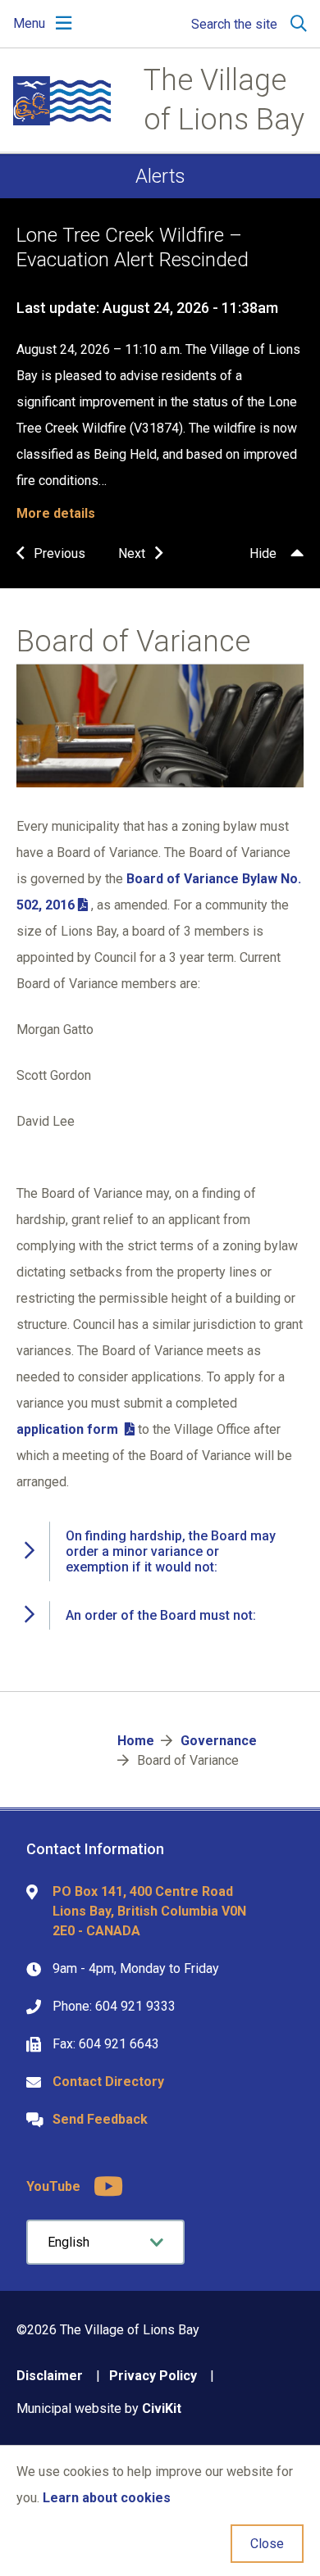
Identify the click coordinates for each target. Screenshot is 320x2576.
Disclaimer (50, 2376)
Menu (29, 23)
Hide (263, 553)
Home (136, 1741)
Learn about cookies (107, 2498)
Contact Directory (108, 2082)
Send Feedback (100, 2119)
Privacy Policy (153, 2376)
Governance (219, 1741)
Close (267, 2544)
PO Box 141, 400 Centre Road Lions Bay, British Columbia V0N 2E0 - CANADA (149, 1911)
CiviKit (162, 2408)
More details (56, 513)
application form (69, 1429)
